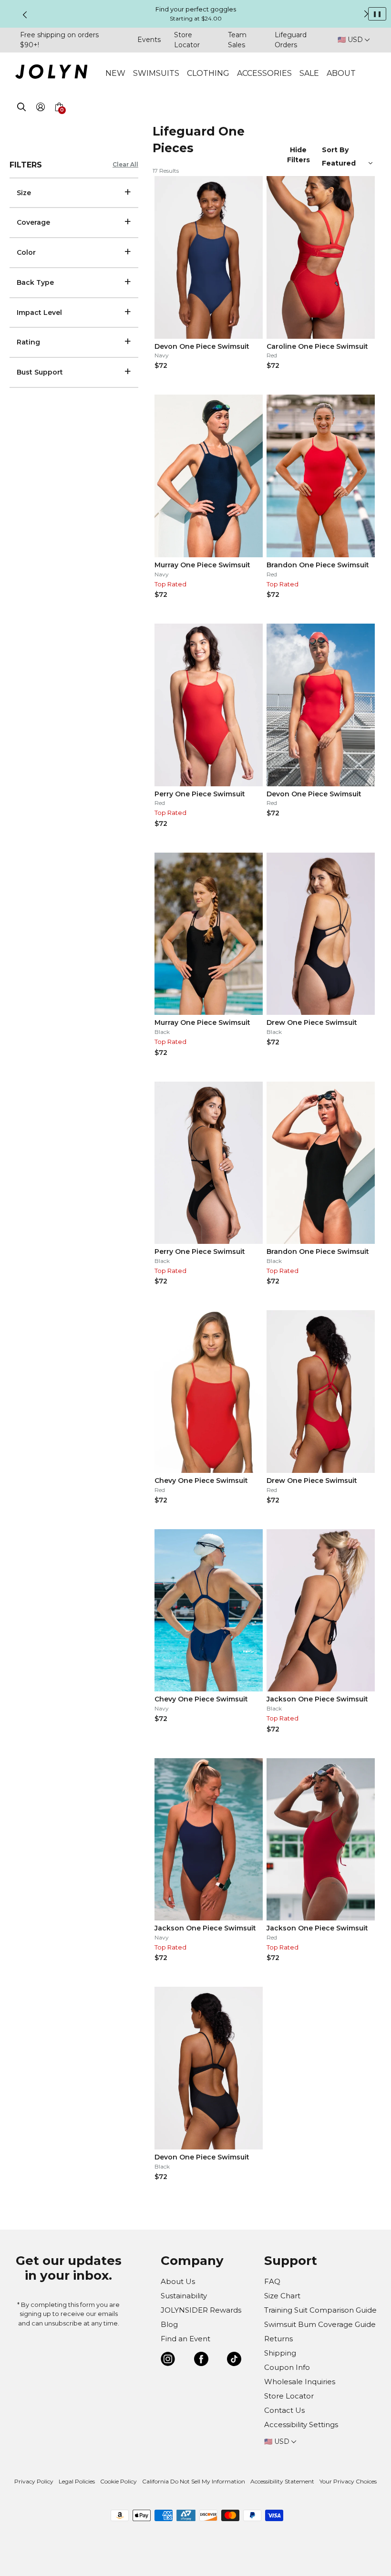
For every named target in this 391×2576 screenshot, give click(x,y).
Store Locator (289, 2396)
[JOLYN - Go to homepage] (51, 73)
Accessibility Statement (282, 2481)
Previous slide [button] (25, 15)
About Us (178, 2281)
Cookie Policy (118, 2481)
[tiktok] (234, 2361)
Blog (169, 2324)
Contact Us (284, 2410)
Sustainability (184, 2296)
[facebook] (201, 2361)
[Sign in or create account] (40, 109)
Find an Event (185, 2339)
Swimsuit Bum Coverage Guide (320, 2324)
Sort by (336, 150)
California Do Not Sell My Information (194, 2481)
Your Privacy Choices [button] (348, 2481)
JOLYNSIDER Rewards (201, 2310)
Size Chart (282, 2296)
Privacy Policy (34, 2481)
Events (149, 40)
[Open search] (21, 109)
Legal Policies (77, 2481)
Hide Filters (298, 155)
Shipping (280, 2353)
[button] (59, 118)
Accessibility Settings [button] (301, 2425)
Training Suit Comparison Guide (320, 2310)
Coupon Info (287, 2367)
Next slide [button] (366, 14)
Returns (278, 2339)
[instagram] (168, 2361)
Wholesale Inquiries (300, 2382)
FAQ (272, 2281)
